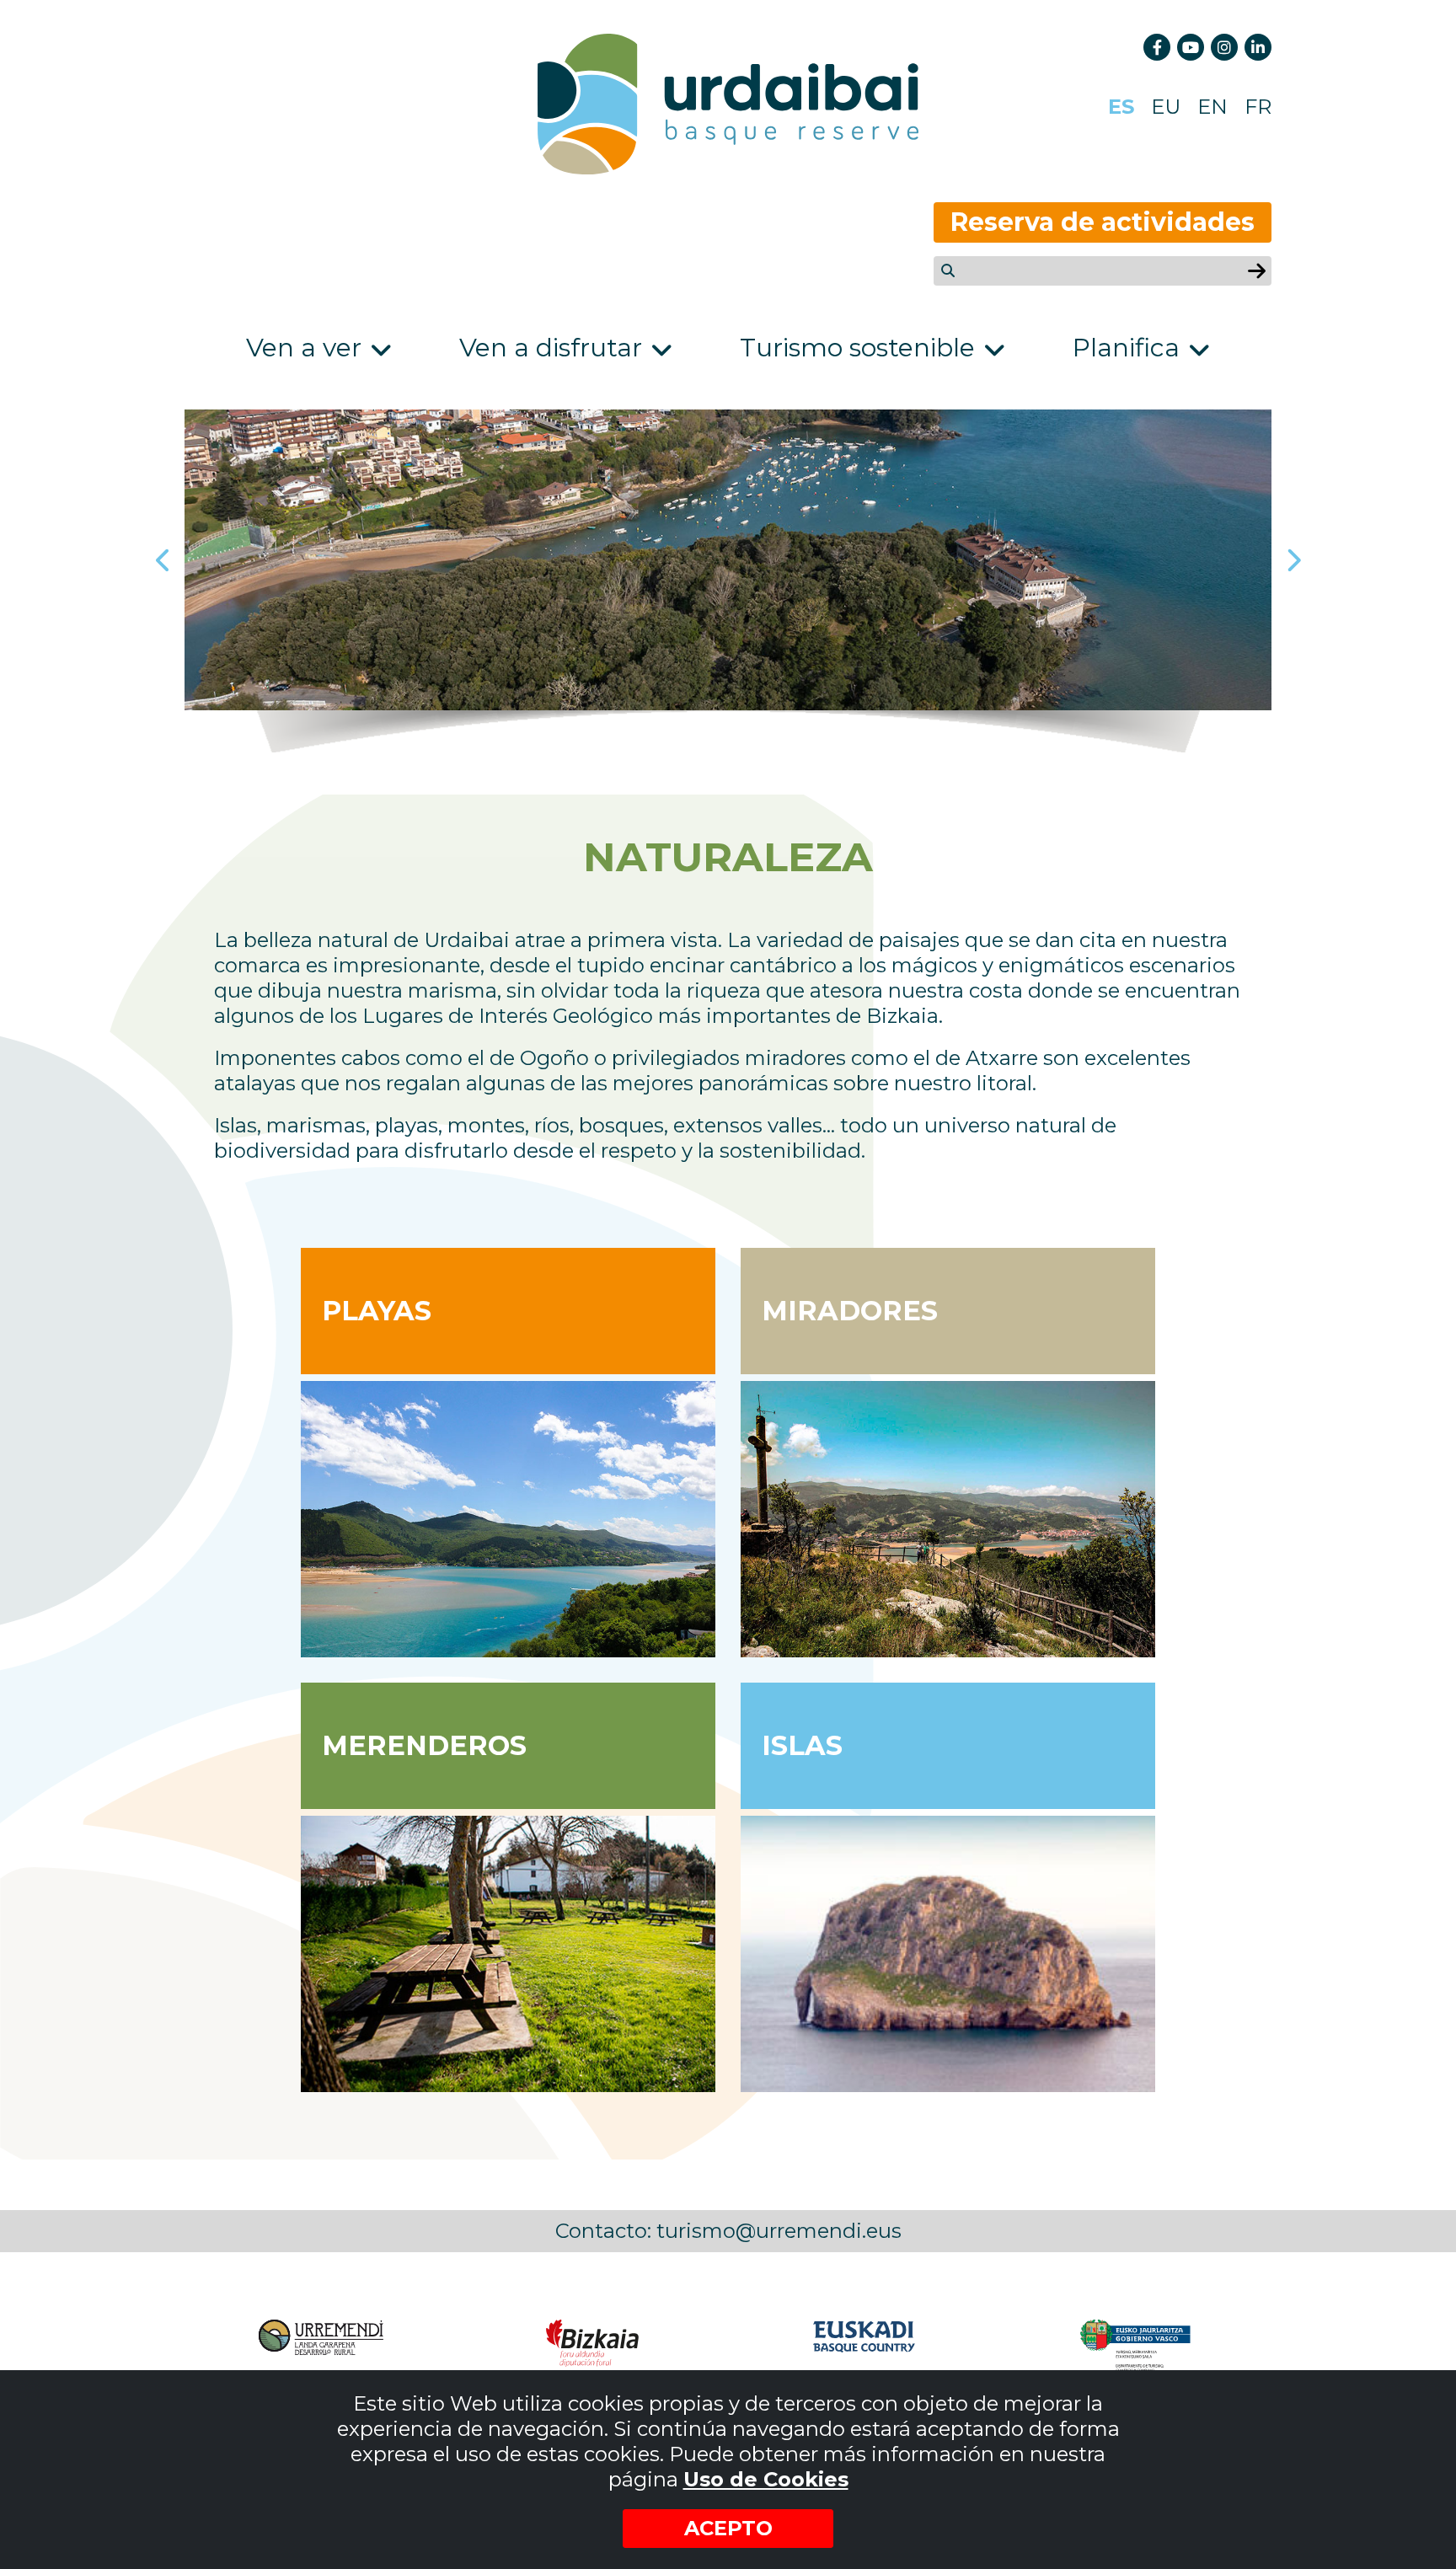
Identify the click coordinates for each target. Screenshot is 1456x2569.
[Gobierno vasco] (1136, 2346)
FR (1258, 107)
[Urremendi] (320, 2346)
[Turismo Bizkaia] (592, 2346)
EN (1212, 107)
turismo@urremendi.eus (779, 2231)
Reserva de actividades (1103, 222)
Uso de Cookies (766, 2479)
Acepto (728, 2528)
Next (1293, 560)
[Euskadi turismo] (864, 2346)
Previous (163, 560)
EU (1166, 107)
